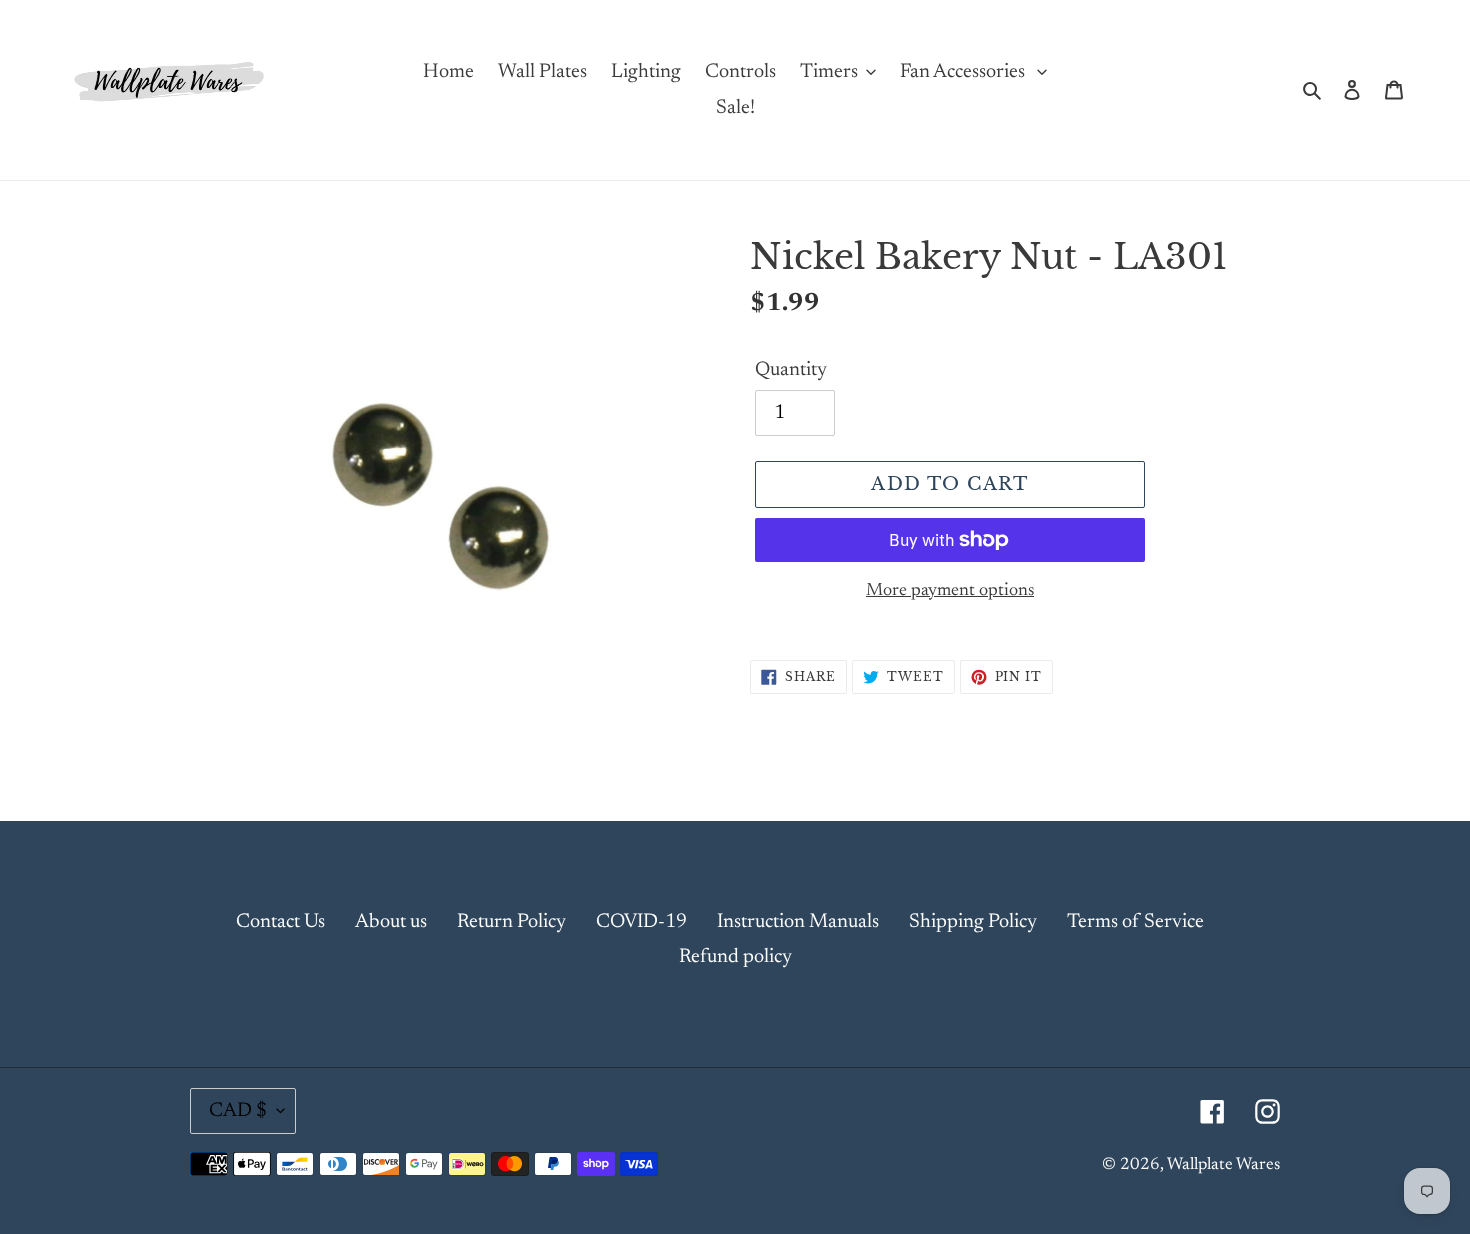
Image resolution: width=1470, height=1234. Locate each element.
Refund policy (735, 957)
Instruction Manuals (798, 922)
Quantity (791, 370)
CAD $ (238, 1111)
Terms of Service (1135, 922)
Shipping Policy (973, 922)
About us (391, 922)
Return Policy (511, 922)
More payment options (950, 591)
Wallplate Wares (1223, 1165)
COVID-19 (641, 922)
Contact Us (280, 922)
